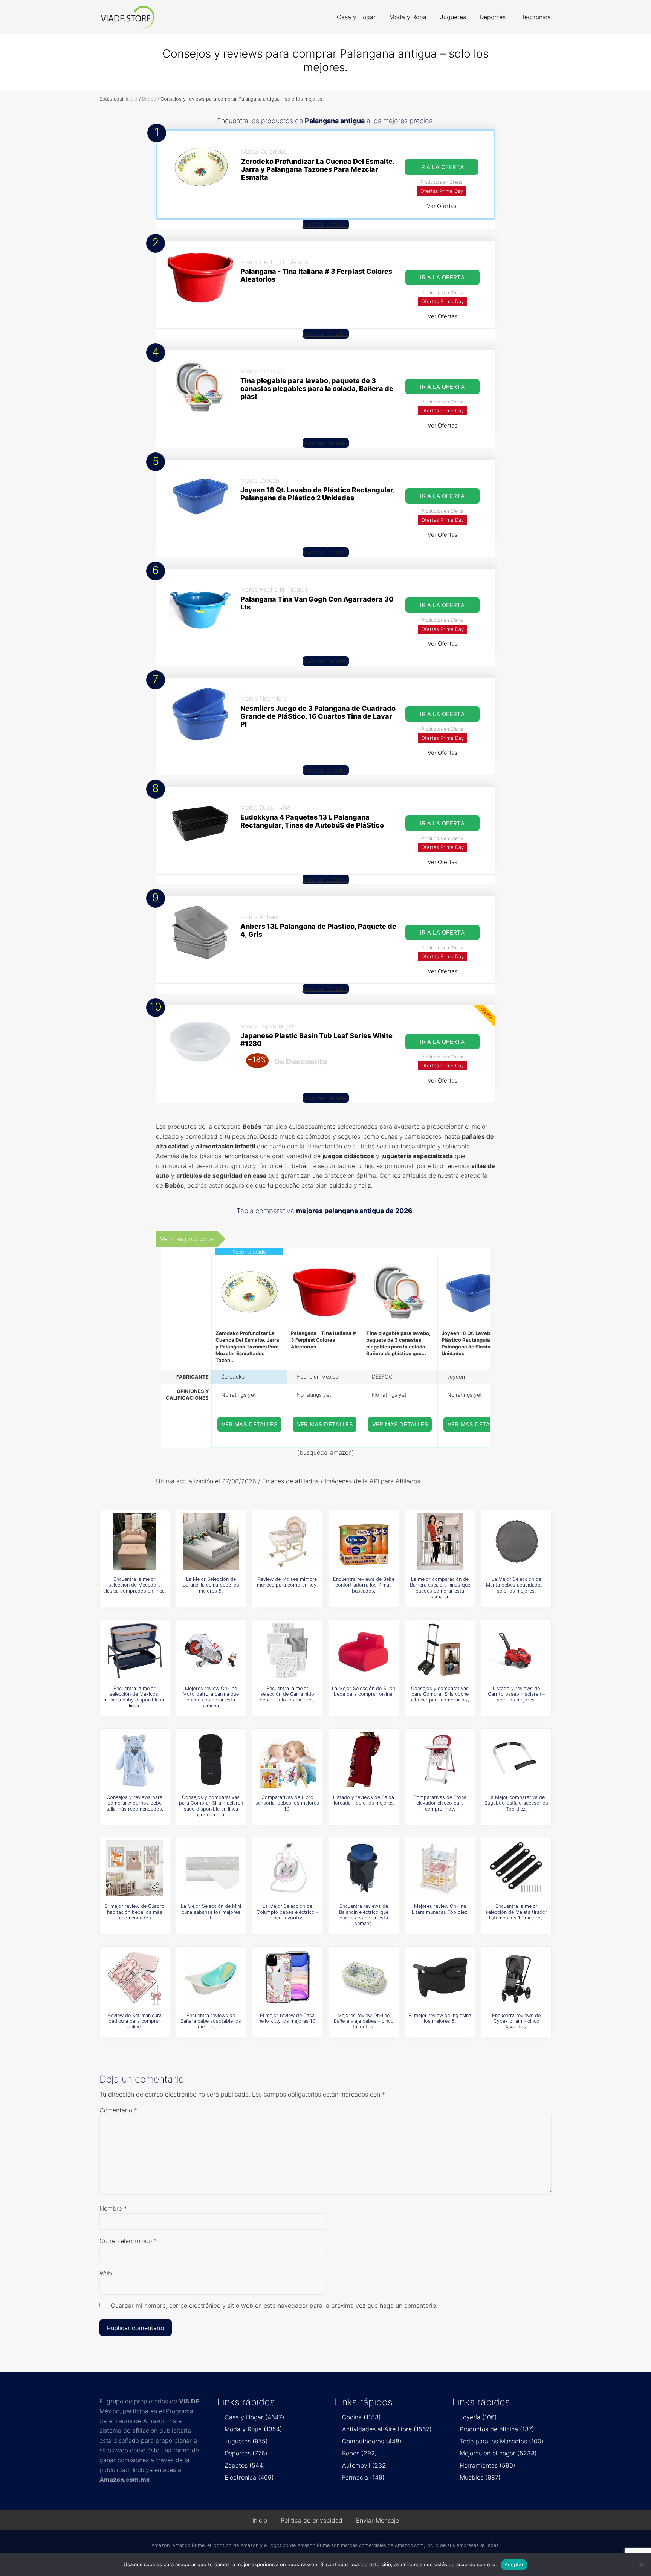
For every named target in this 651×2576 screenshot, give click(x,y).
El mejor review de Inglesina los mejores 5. (440, 2018)
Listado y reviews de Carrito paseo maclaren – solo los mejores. (516, 1694)
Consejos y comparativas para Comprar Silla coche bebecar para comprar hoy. (440, 1694)
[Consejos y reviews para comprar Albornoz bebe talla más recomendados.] (134, 1759)
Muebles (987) (480, 2477)
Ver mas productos (187, 1239)
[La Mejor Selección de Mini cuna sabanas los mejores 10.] (211, 1868)
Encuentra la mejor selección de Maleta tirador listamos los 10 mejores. (517, 1912)
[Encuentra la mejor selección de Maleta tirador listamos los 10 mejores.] (517, 1868)
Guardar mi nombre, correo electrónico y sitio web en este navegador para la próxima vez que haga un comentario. (274, 2306)
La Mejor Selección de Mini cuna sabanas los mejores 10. (211, 1912)
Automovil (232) (365, 2465)
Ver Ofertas (442, 206)
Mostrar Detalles (326, 224)
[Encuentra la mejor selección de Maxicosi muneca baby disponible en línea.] (134, 1651)
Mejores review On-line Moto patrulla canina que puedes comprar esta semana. (211, 1697)
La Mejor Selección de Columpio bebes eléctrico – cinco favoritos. (287, 1912)
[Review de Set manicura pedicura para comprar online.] (134, 1977)
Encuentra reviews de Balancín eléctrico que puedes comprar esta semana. (364, 1915)
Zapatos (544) (245, 2465)
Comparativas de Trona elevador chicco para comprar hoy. (440, 1803)
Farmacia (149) (363, 2477)
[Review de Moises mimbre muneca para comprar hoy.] (287, 1541)
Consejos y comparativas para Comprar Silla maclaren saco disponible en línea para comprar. (211, 1806)
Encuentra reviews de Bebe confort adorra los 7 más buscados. (364, 1585)
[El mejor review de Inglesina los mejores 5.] (440, 1977)
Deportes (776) (246, 2453)
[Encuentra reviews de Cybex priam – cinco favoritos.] (517, 1977)
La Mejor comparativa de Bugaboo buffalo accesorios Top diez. (516, 1803)
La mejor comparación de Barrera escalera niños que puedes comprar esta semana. (440, 1588)
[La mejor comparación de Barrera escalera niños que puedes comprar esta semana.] (440, 1541)
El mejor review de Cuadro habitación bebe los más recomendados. (135, 1912)
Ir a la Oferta (442, 167)
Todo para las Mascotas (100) (502, 2441)
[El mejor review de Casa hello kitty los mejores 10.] (287, 1977)
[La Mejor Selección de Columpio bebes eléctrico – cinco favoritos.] (287, 1868)
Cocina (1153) (361, 2417)
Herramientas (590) (487, 2465)
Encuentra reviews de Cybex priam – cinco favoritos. (516, 2021)
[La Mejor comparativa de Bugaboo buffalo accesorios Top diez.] (517, 1759)
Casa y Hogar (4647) (254, 2417)
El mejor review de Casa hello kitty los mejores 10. (287, 2018)
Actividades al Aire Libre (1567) (387, 2429)
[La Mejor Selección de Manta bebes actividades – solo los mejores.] (517, 1541)
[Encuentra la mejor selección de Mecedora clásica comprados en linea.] (134, 1541)
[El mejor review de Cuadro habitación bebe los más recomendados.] (134, 1868)
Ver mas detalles (250, 1424)
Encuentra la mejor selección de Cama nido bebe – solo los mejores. (287, 1694)
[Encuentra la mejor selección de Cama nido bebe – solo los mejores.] (287, 1651)
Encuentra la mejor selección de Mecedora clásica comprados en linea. (134, 1585)
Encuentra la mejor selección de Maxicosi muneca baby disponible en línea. (134, 1697)
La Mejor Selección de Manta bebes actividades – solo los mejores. (516, 1585)
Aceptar (514, 2564)
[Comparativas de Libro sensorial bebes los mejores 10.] (287, 1759)
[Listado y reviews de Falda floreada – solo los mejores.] (364, 1759)
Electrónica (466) (249, 2477)
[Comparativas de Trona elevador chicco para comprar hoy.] (440, 1759)
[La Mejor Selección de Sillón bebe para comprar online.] (364, 1651)
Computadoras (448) (372, 2441)
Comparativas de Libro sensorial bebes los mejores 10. (287, 1803)
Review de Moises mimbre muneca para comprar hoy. (287, 1582)
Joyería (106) (478, 2417)
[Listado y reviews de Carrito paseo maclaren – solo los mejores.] (517, 1651)
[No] (642, 2565)
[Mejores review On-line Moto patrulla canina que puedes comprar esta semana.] (211, 1651)
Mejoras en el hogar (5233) (498, 2453)
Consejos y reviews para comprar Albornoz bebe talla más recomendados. (135, 1803)
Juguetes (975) (246, 2441)
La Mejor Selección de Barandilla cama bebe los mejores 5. (211, 1585)
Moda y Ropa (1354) (253, 2429)
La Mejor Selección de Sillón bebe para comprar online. (364, 1691)
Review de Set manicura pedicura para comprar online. (135, 2021)
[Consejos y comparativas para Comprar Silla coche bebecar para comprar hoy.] (440, 1651)
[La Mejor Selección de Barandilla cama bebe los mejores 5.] (211, 1541)
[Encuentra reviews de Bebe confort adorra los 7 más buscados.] (364, 1541)
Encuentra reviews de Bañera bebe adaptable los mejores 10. (211, 2021)
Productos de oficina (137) (497, 2429)
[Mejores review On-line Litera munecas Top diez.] (440, 1868)
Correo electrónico (128, 2241)
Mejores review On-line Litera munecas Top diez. (440, 1909)
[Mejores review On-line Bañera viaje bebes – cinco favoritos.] (364, 1977)
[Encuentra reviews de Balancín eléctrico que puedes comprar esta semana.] (364, 1868)
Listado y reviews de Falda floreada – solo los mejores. (364, 1800)
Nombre (113, 2208)
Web (106, 2273)
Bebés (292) (360, 2453)
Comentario (118, 2110)
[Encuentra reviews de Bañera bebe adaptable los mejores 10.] (211, 1977)
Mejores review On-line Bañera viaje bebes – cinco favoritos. (364, 2021)
